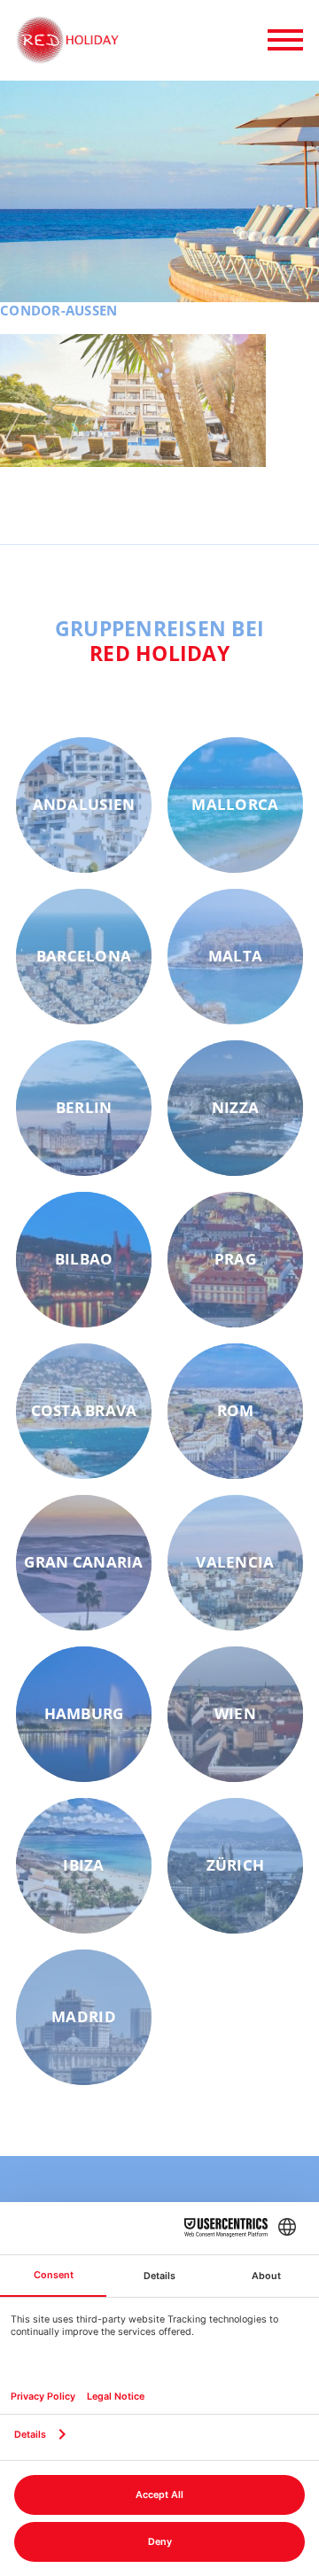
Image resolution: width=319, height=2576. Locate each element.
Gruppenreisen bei (160, 641)
